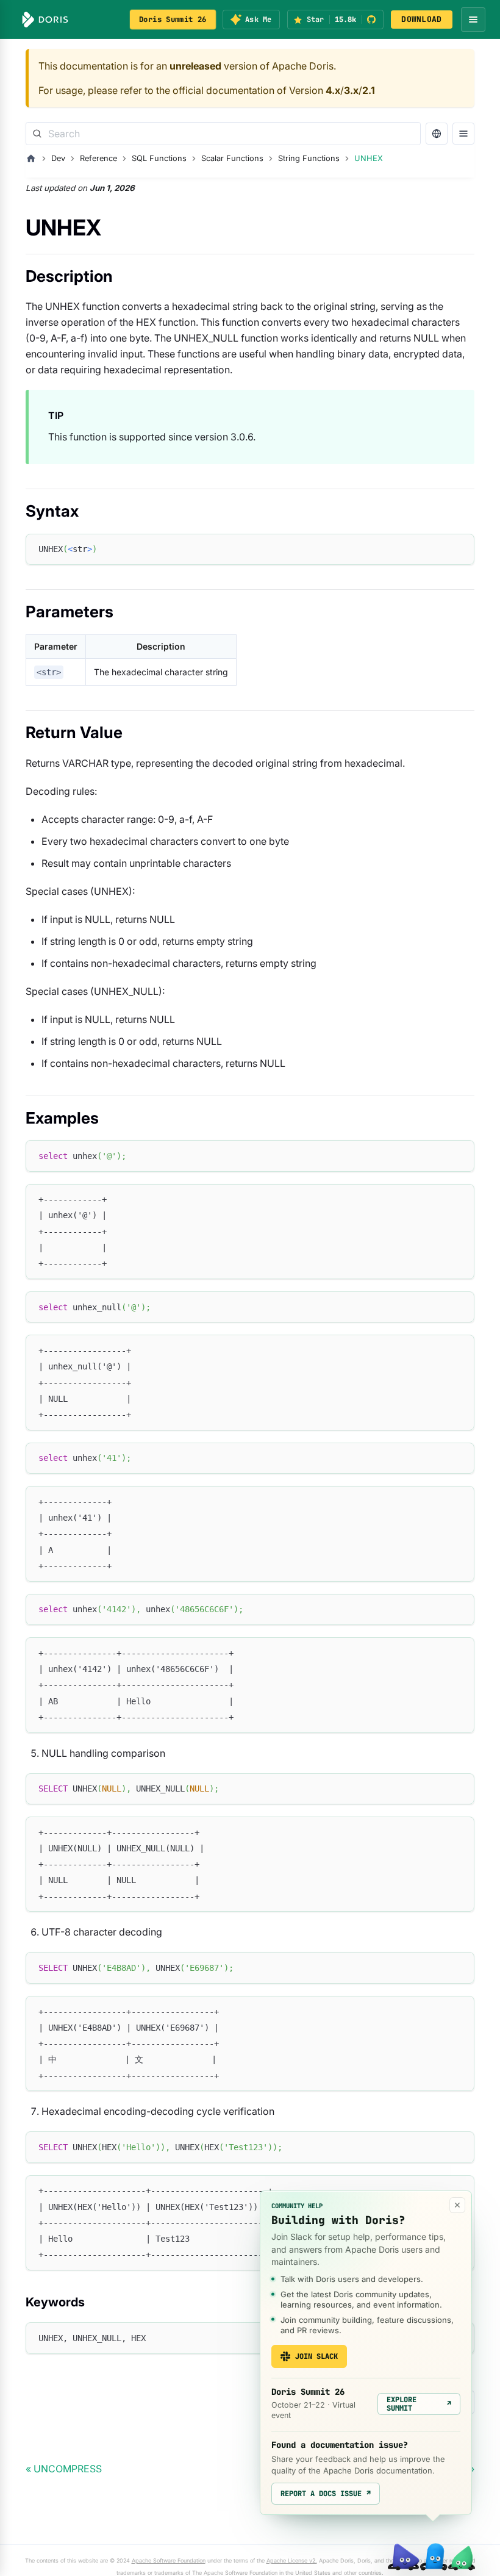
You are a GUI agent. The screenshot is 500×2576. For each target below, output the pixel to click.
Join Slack (316, 2356)
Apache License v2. (292, 2560)
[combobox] (223, 134)
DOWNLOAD (421, 19)
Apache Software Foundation (169, 2560)
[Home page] (31, 159)
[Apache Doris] (45, 20)
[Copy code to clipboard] (459, 549)
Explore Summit (419, 2404)
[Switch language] (437, 134)
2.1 (369, 90)
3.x (351, 90)
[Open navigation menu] (473, 20)
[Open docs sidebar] (463, 134)
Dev (58, 158)
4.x (333, 90)
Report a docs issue (326, 2494)
